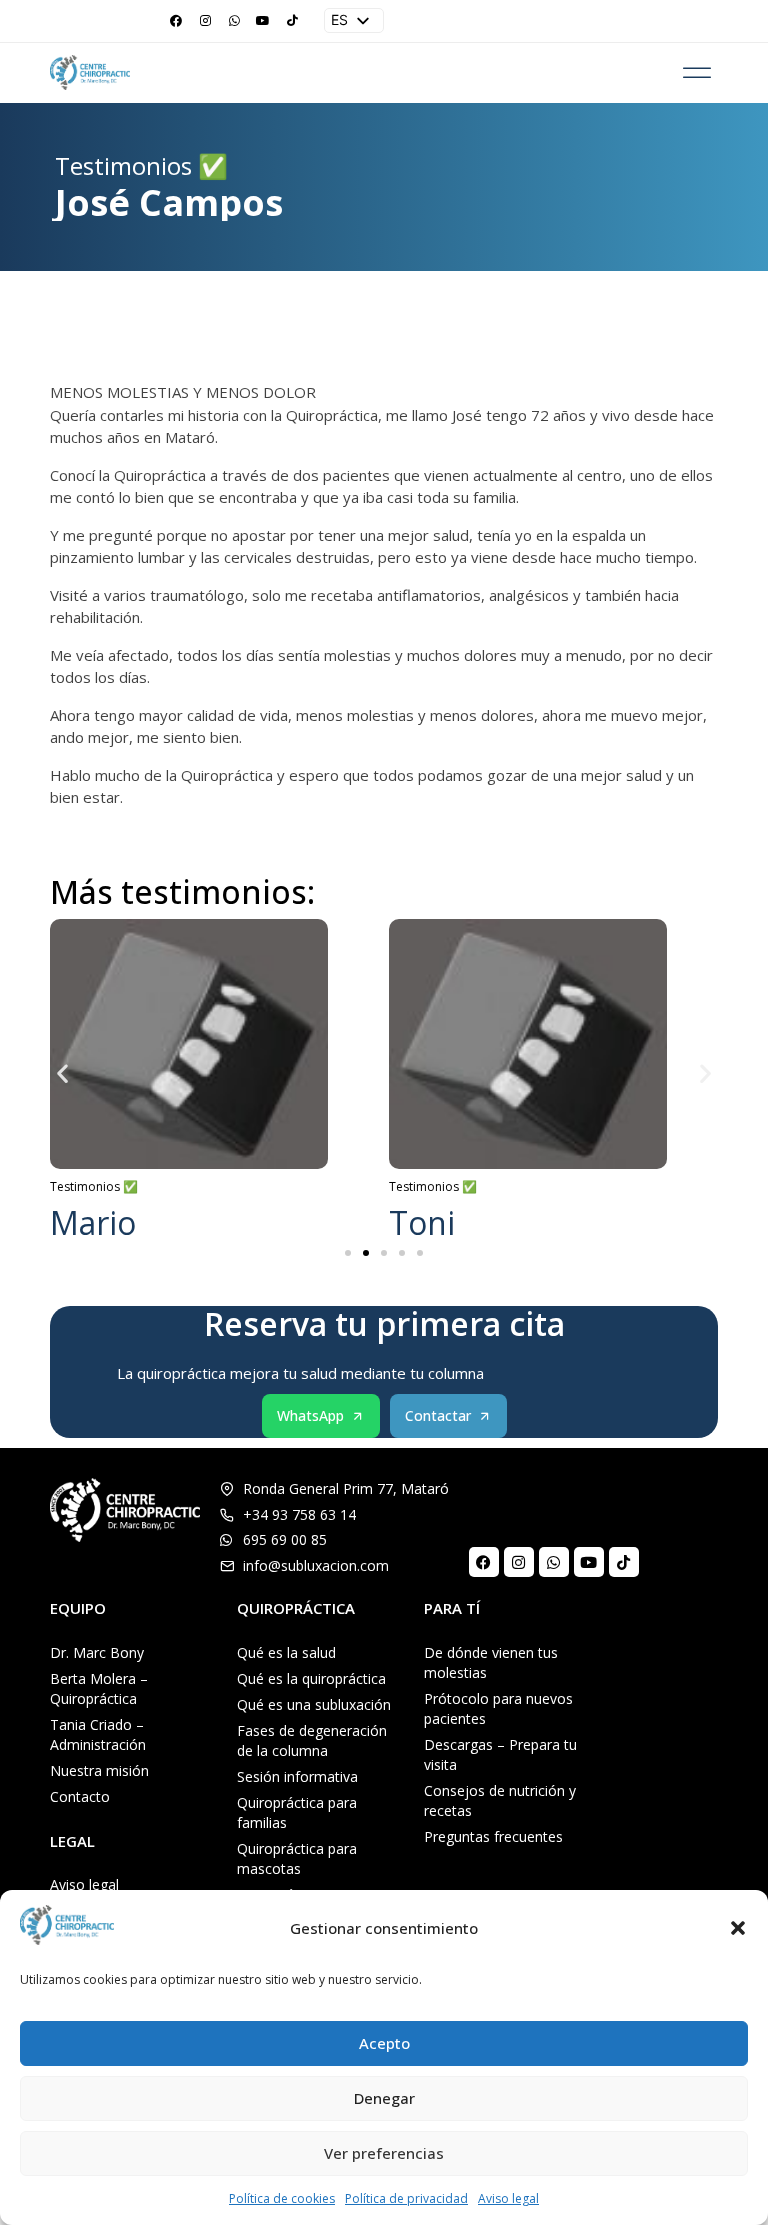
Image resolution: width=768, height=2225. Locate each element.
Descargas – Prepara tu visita (500, 1754)
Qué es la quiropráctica (311, 1678)
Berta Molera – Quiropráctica (99, 1688)
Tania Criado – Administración (98, 1734)
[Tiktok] (292, 21)
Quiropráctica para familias (297, 1812)
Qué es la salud (286, 1652)
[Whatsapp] (234, 21)
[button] (738, 1928)
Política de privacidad (406, 2198)
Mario (93, 1222)
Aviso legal (508, 2198)
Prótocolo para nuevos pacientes (498, 1708)
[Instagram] (205, 21)
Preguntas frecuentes (493, 1836)
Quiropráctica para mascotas (297, 1858)
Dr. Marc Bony (97, 1652)
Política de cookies (282, 2198)
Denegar (384, 2098)
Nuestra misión (99, 1770)
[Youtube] (263, 21)
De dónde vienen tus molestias (491, 1662)
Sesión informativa (297, 1776)
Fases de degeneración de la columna (312, 1740)
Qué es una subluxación (314, 1704)
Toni (422, 1222)
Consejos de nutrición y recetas (500, 1800)
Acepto (384, 2043)
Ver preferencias (384, 2153)
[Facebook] (176, 21)
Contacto (80, 1796)
